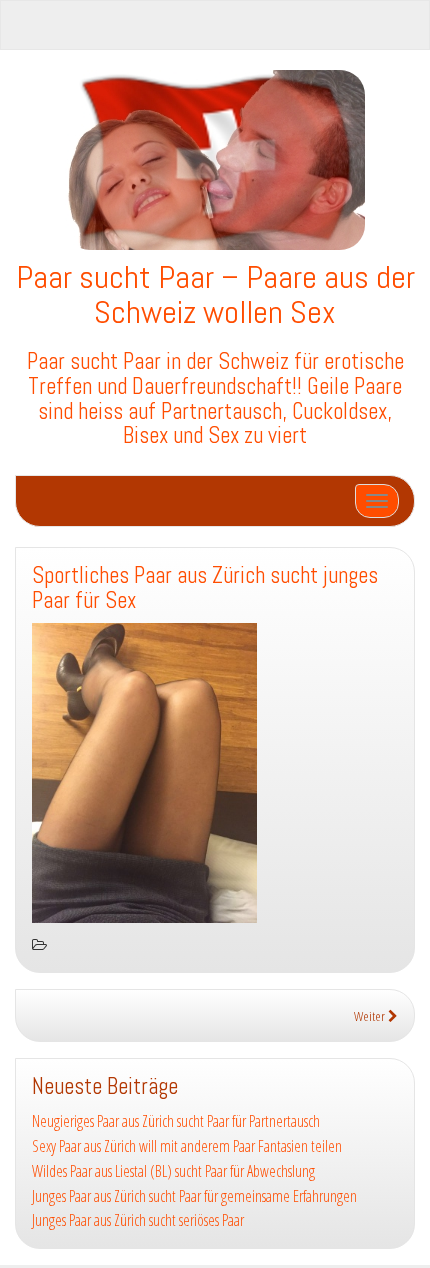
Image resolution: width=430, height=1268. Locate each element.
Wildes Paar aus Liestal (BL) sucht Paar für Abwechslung (173, 1171)
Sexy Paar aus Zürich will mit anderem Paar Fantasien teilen (187, 1146)
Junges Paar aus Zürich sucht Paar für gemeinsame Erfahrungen (194, 1196)
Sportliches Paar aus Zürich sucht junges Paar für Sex (205, 588)
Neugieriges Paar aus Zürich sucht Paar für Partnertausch (176, 1121)
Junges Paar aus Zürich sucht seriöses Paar (138, 1220)
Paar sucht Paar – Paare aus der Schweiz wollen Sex (215, 294)
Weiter (371, 1015)
